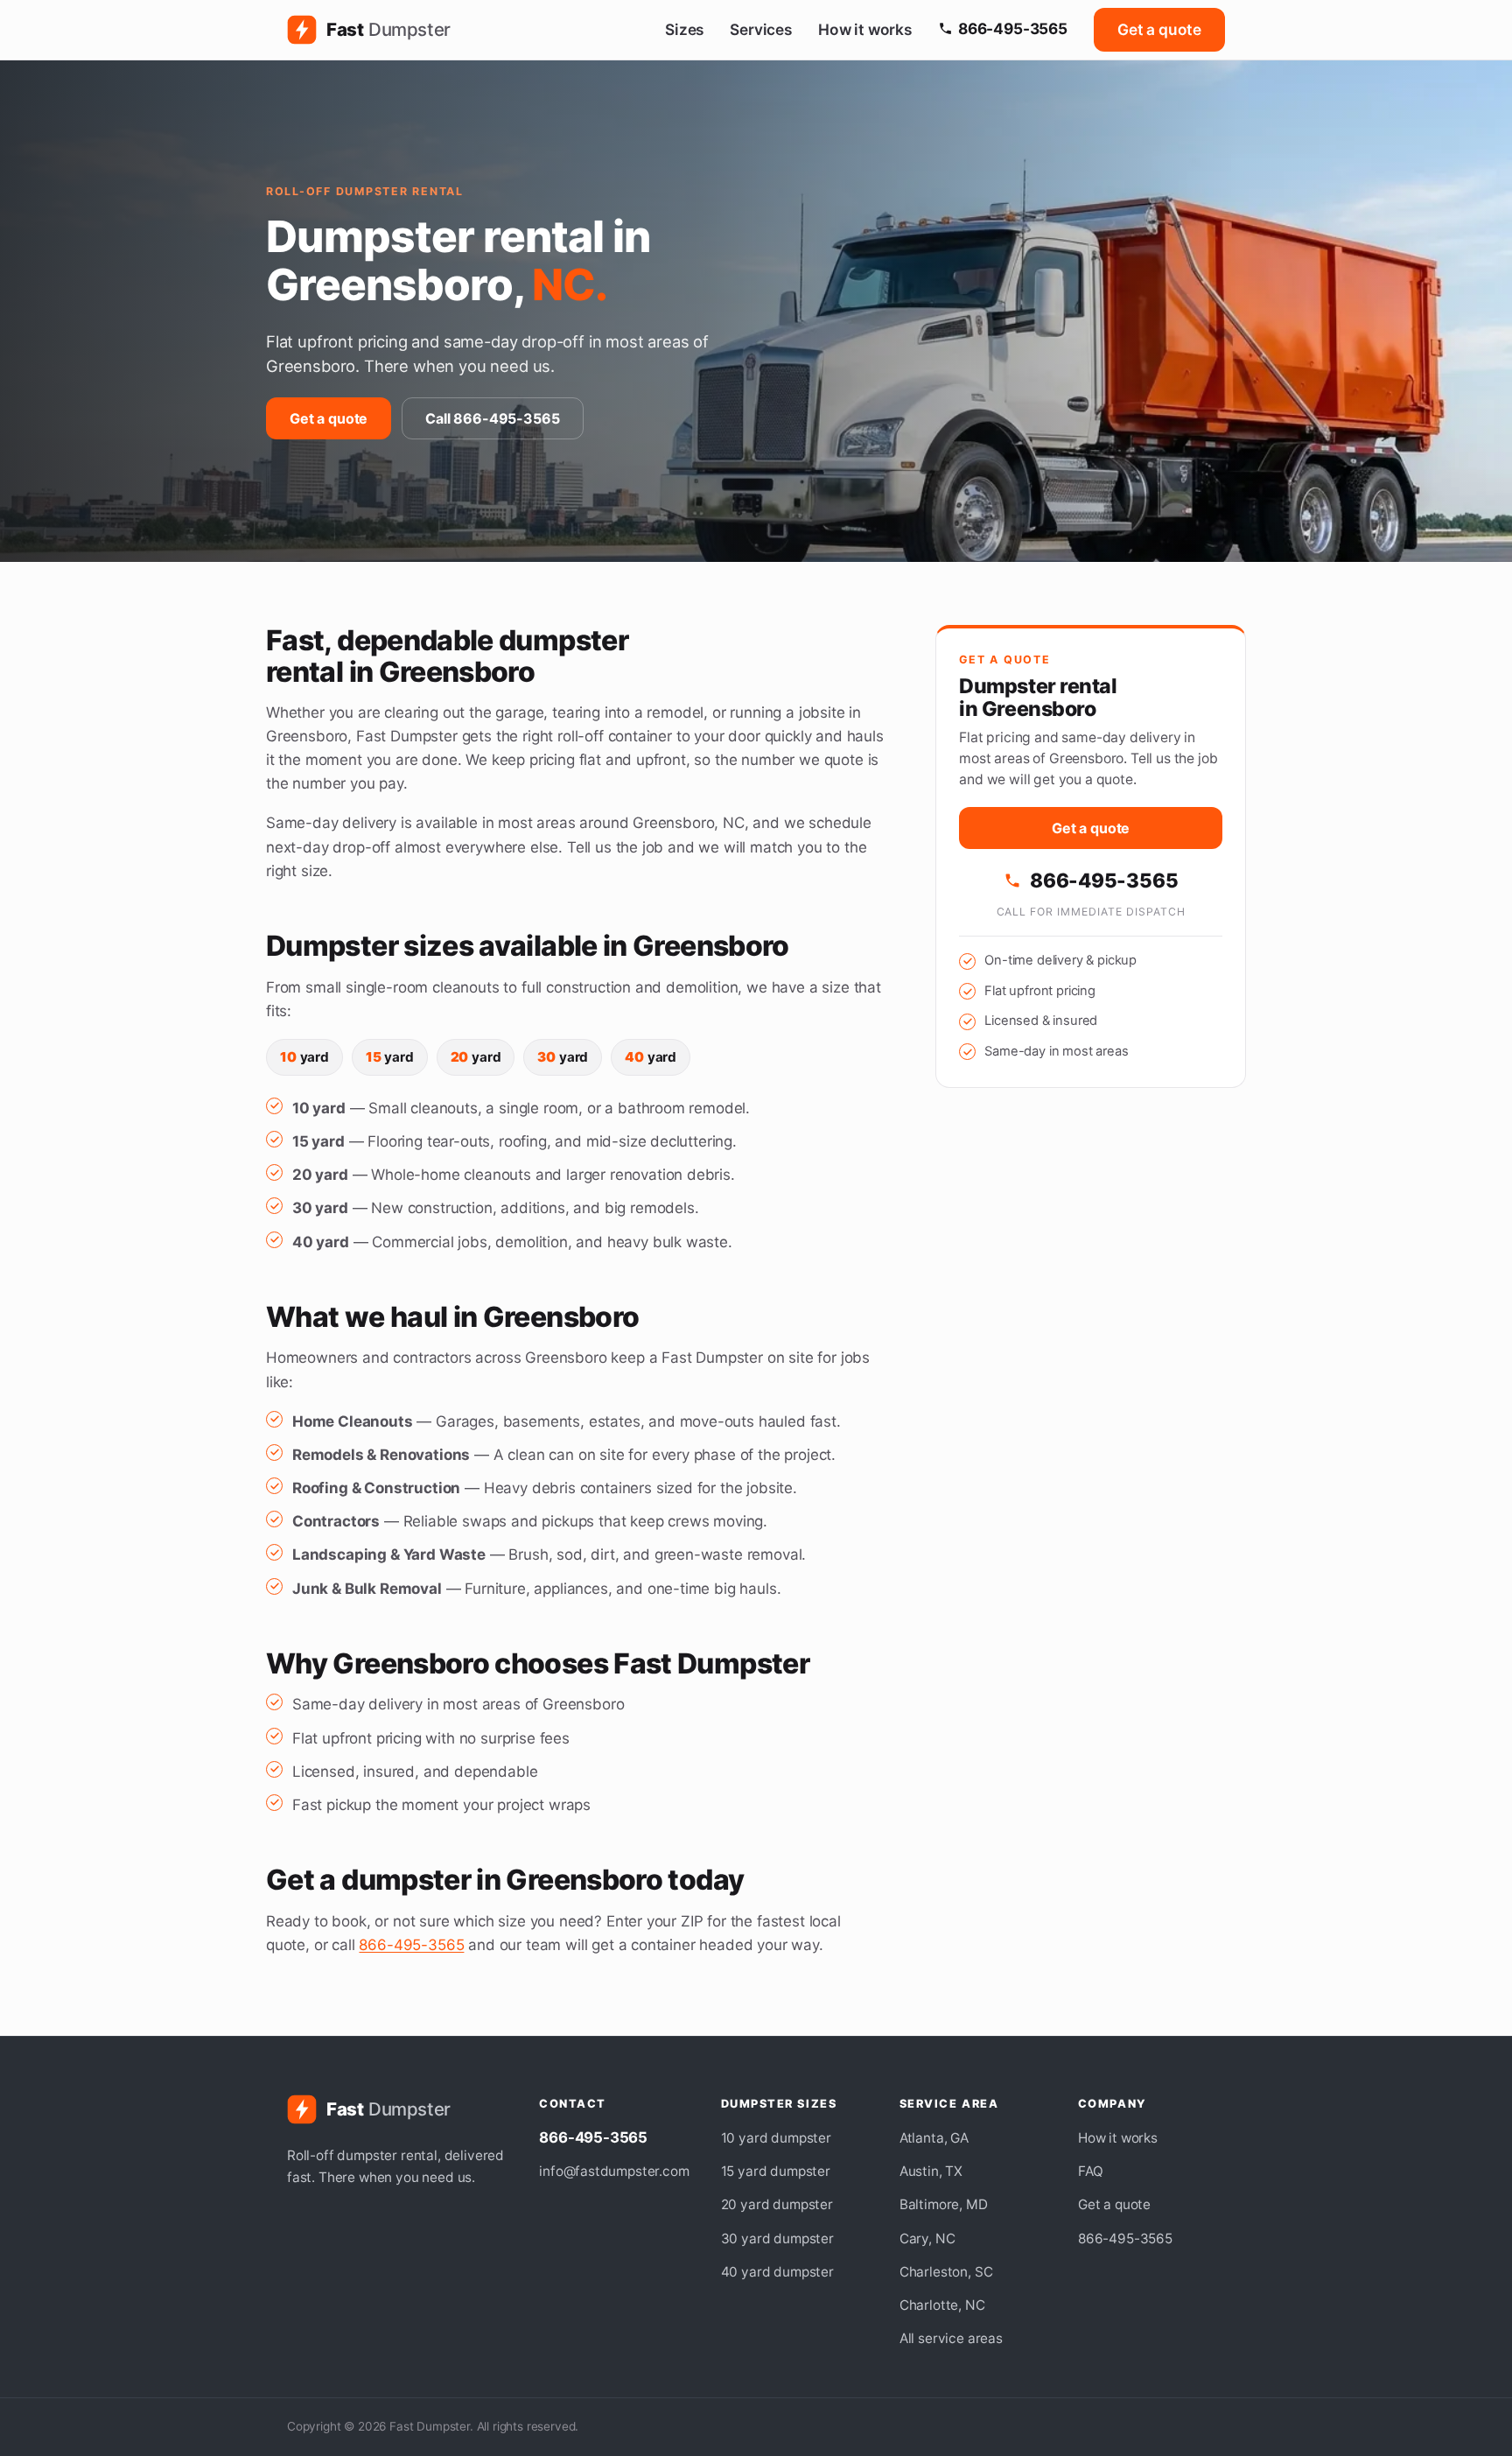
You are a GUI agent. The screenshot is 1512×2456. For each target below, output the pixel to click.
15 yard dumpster (776, 2171)
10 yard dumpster (776, 2138)
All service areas (951, 2338)
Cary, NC (927, 2238)
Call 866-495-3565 (492, 418)
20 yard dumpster (777, 2204)
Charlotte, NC (942, 2305)
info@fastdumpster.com (614, 2171)
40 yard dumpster (777, 2272)
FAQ (1091, 2171)
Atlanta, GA (934, 2138)
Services (761, 29)
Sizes (684, 29)
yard (304, 1057)
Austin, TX (931, 2171)
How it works (865, 29)
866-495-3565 (1013, 28)
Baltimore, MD (944, 2204)
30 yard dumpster (777, 2238)
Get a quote (1159, 29)
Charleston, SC (946, 2272)
